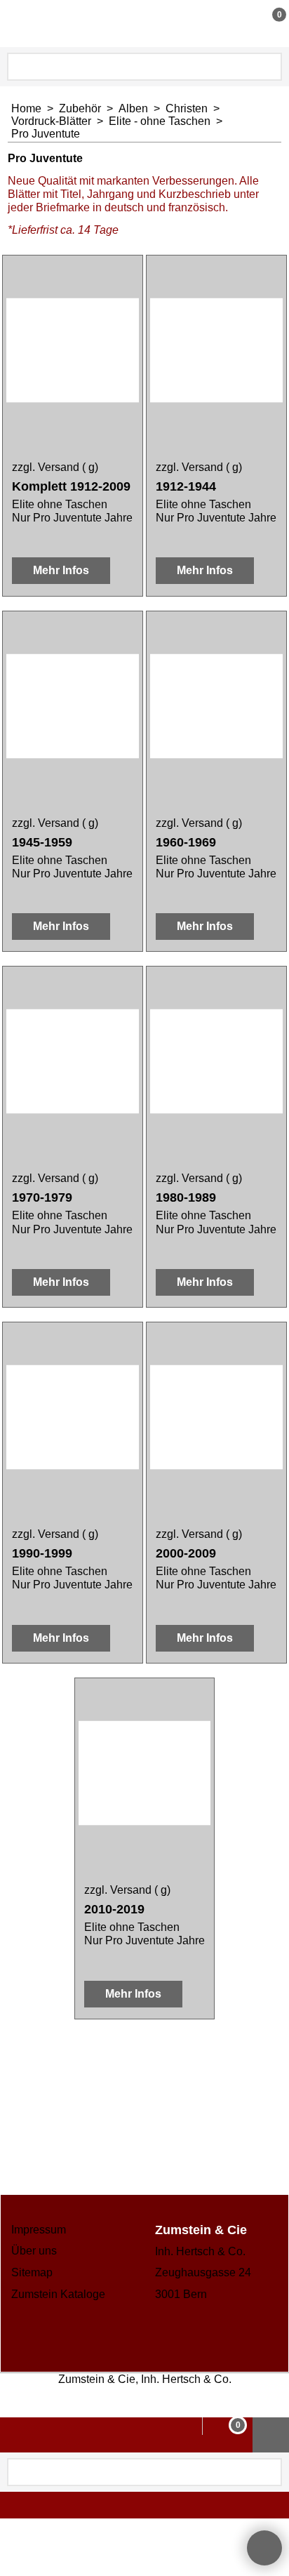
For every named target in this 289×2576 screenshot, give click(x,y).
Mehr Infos (61, 570)
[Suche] (270, 67)
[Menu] (14, 25)
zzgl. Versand (46, 467)
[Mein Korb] (266, 23)
